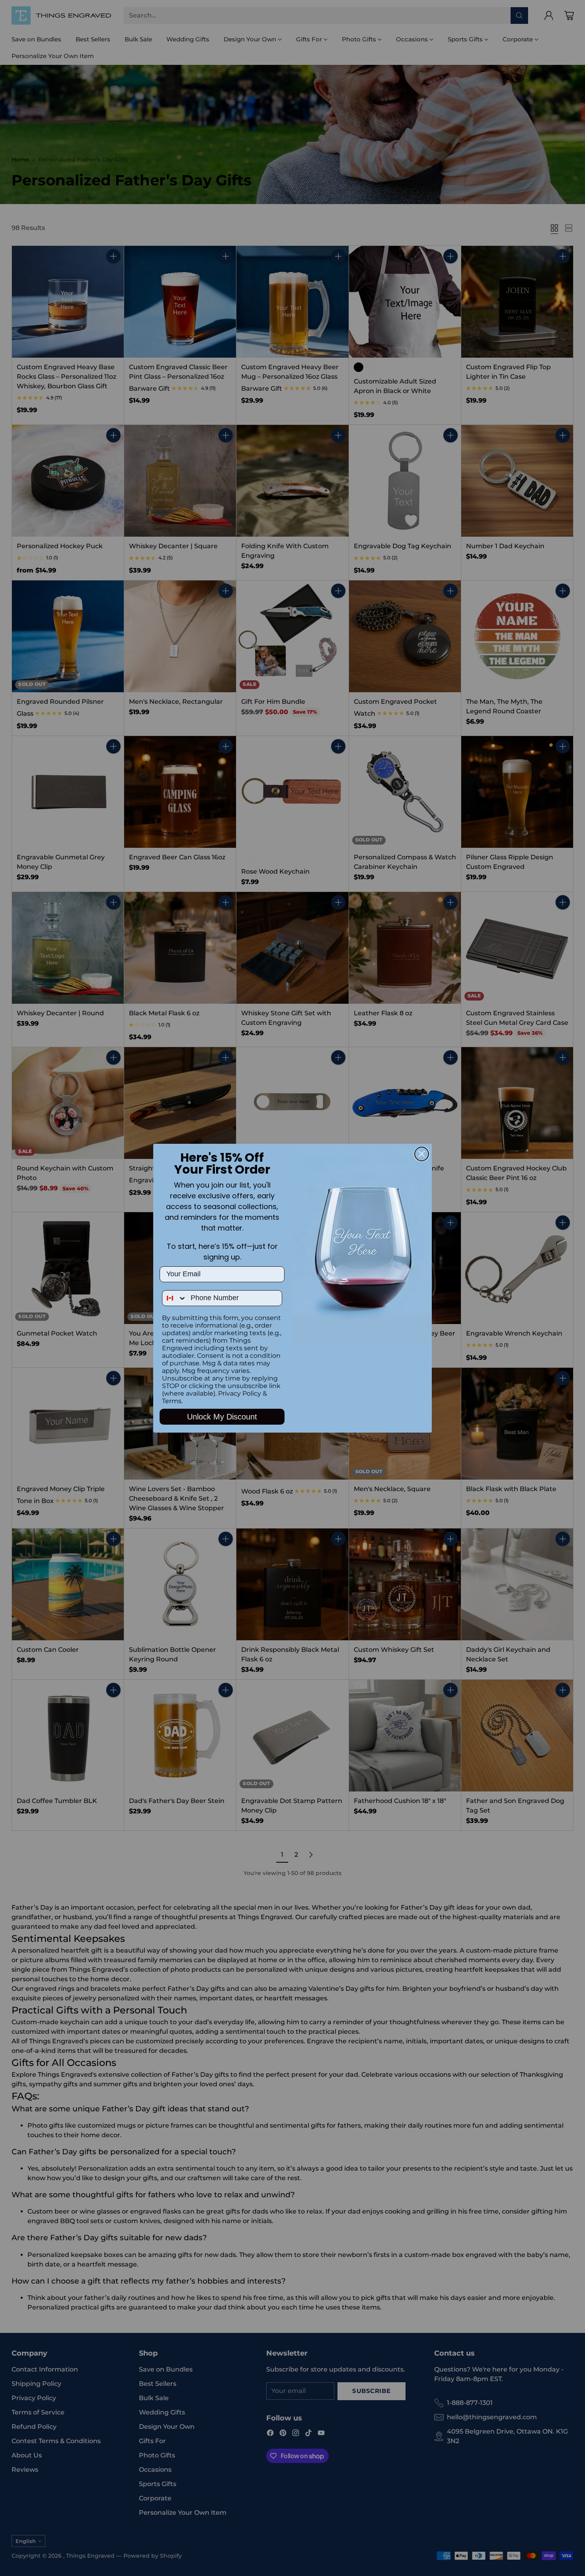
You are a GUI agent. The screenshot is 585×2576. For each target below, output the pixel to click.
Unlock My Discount (222, 1417)
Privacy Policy (240, 1393)
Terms (172, 1401)
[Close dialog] (422, 1154)
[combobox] (175, 1298)
